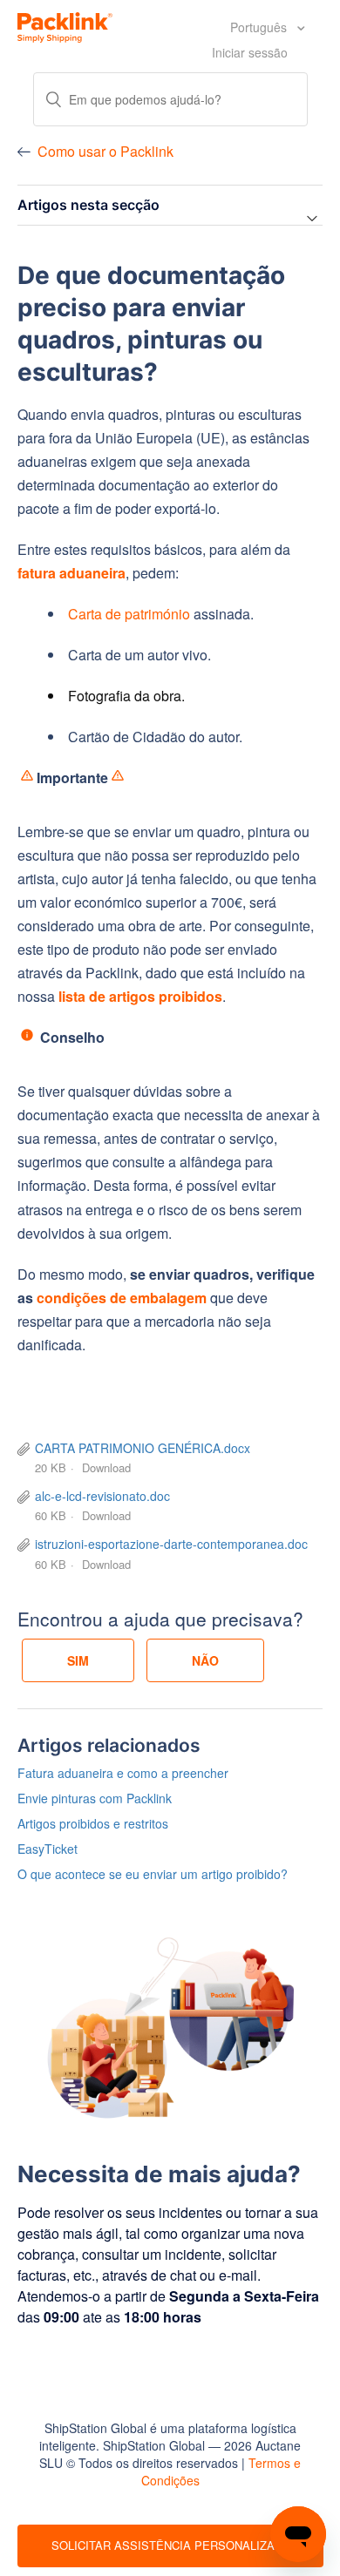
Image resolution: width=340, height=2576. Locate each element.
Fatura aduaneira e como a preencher (123, 1773)
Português (260, 27)
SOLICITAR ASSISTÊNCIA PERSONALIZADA (170, 2545)
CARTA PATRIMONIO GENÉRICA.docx (143, 1448)
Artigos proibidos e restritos (93, 1823)
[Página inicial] (65, 25)
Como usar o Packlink (105, 151)
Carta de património (129, 614)
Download (106, 1467)
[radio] (78, 1660)
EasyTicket (48, 1849)
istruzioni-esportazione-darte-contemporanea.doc (171, 1544)
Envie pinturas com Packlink (95, 1798)
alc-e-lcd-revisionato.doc (102, 1496)
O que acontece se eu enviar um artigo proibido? (153, 1874)
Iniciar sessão (250, 52)
